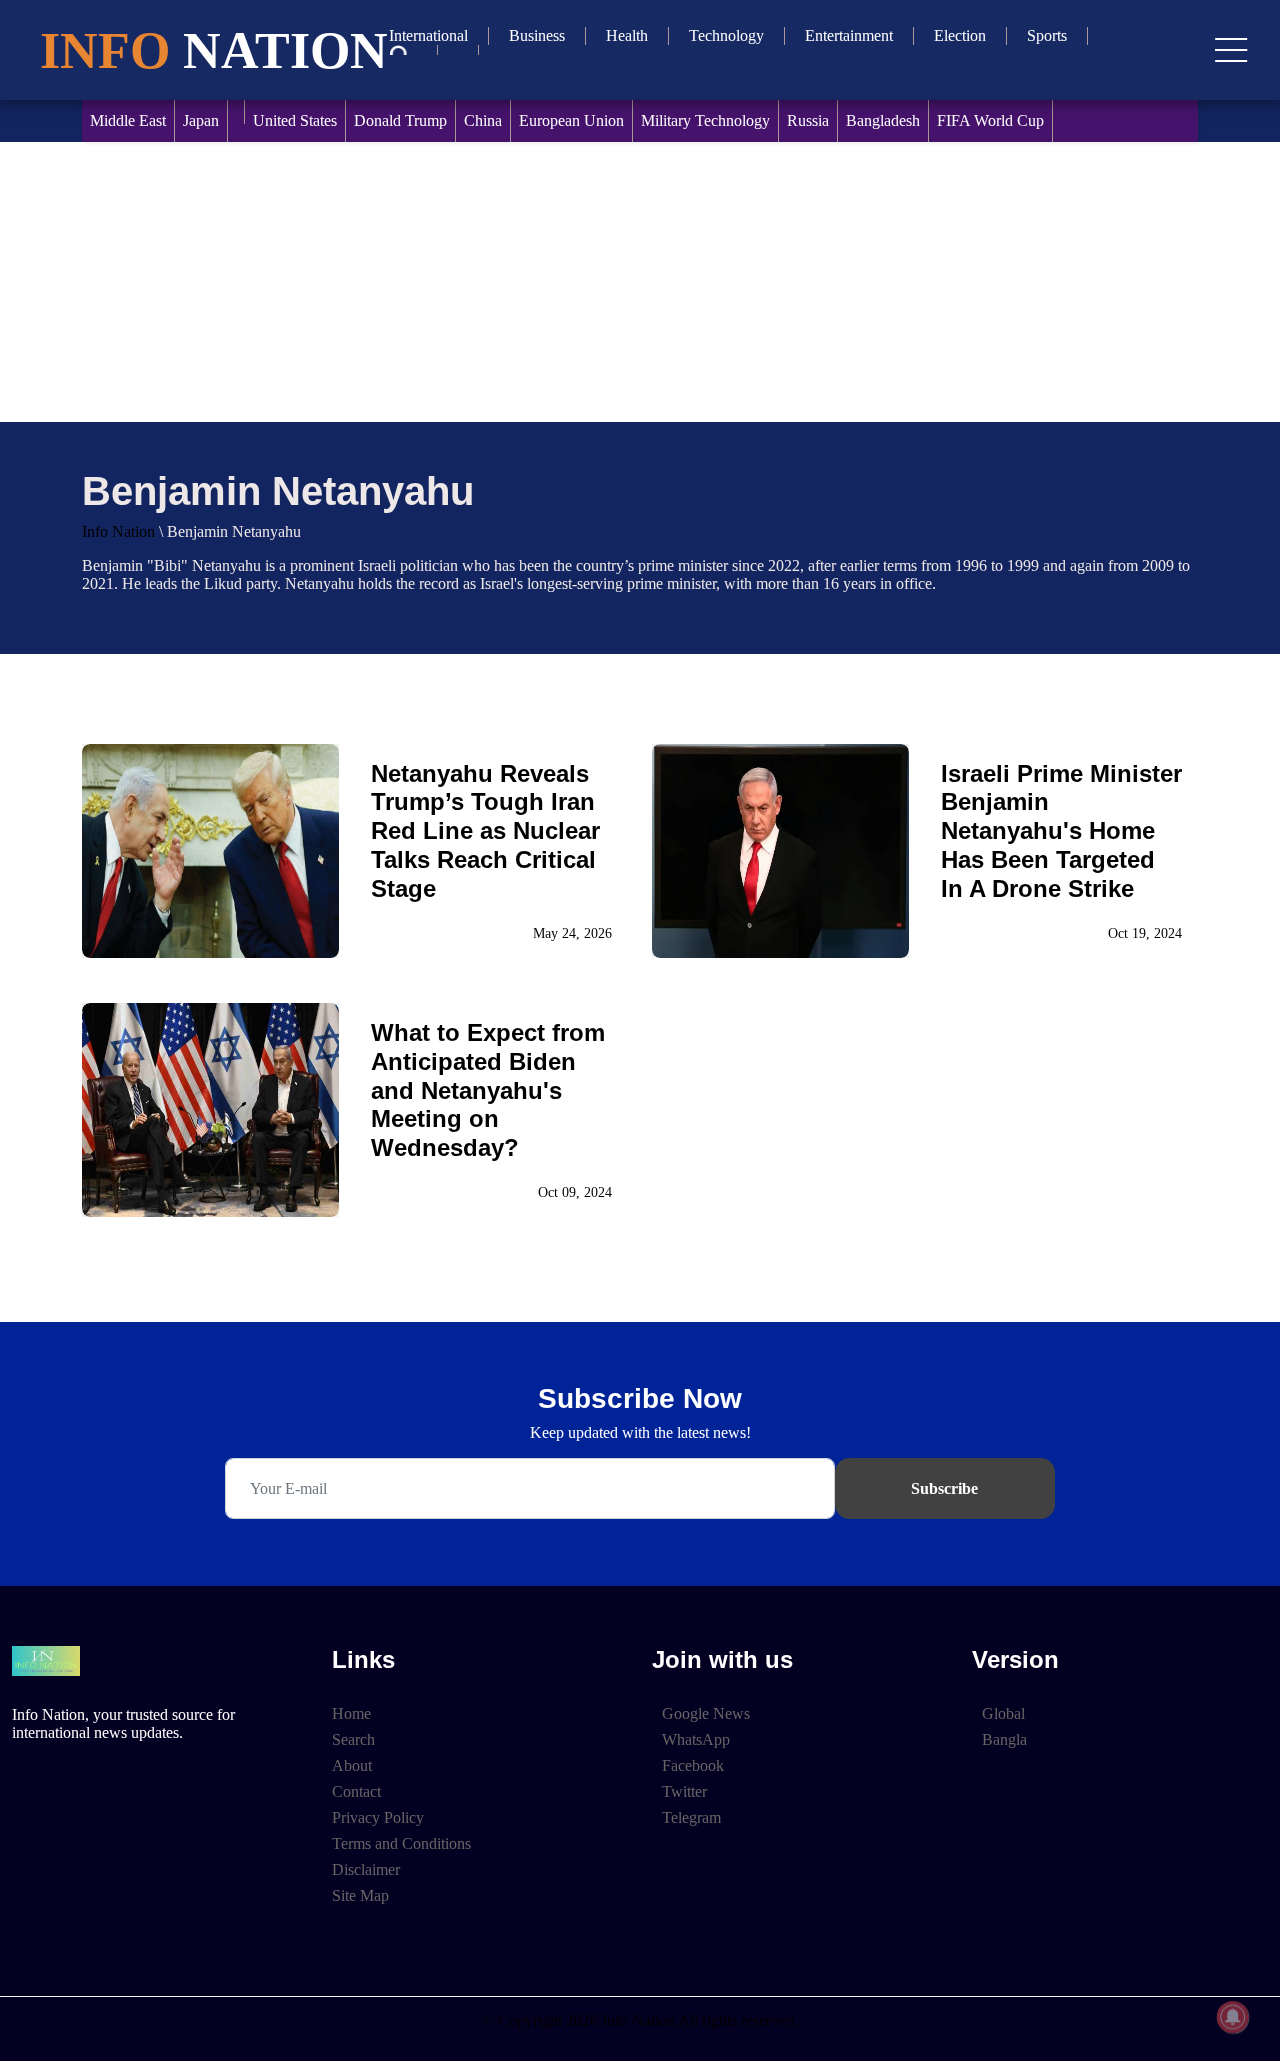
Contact (356, 1791)
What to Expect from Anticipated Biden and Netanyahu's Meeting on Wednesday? (488, 1090)
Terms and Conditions (401, 1843)
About (352, 1765)
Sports (1047, 35)
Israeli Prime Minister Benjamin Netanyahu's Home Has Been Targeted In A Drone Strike (1061, 831)
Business (537, 35)
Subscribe (944, 1488)
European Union (571, 120)
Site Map (360, 1895)
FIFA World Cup (990, 120)
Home (351, 1713)
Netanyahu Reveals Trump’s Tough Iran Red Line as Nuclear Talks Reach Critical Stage (485, 831)
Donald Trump (400, 120)
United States (295, 120)
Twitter (684, 1791)
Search (353, 1739)
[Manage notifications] (1233, 2017)
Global (1003, 1713)
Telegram (691, 1817)
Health (627, 35)
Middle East (128, 120)
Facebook (693, 1765)
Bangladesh (883, 120)
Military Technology (705, 120)
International (428, 35)
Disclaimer (366, 1869)
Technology (726, 35)
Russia (808, 120)
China (483, 120)
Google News (706, 1713)
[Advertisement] (640, 282)
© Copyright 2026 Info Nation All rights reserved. (640, 2020)
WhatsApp (696, 1739)
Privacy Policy (378, 1817)
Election (960, 35)
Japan (201, 120)
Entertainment (849, 35)
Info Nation (118, 531)
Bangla (1004, 1739)
